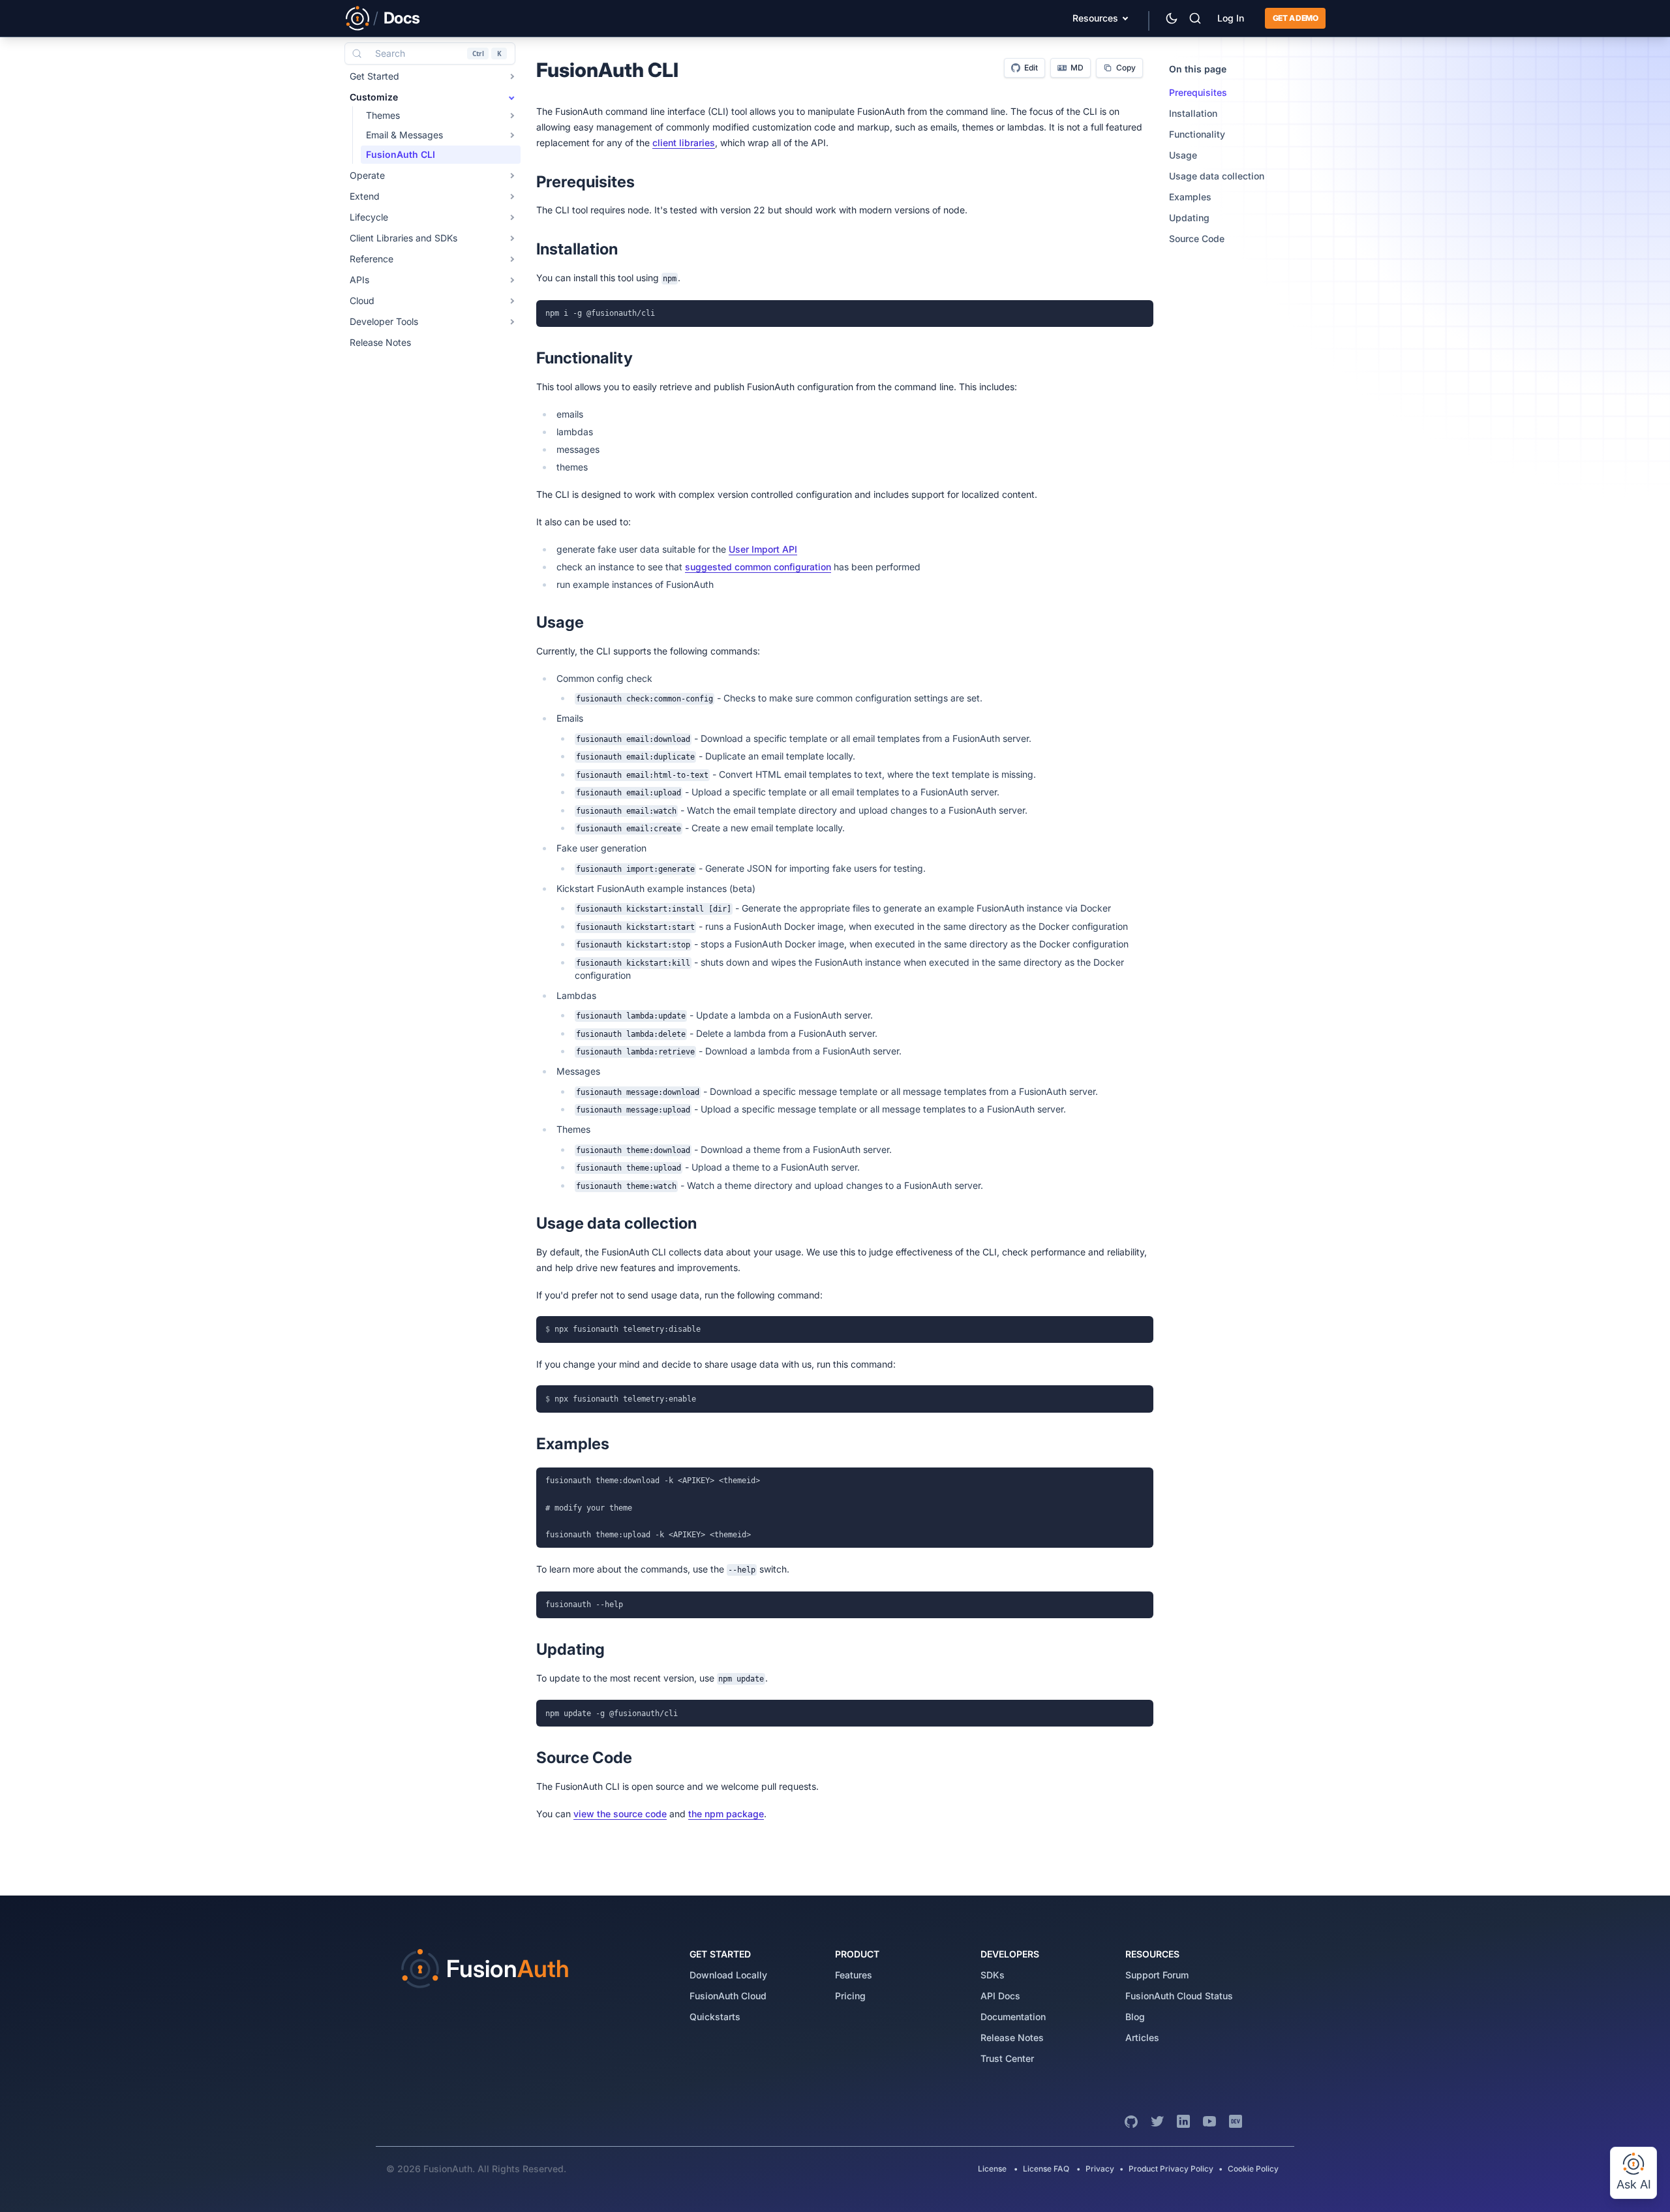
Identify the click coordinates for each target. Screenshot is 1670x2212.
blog (1135, 2017)
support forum (1157, 1975)
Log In (1231, 18)
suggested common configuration (758, 567)
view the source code (620, 1814)
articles (1142, 2037)
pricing (850, 1996)
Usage (1183, 155)
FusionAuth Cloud (728, 1996)
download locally (728, 1975)
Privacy (1100, 2169)
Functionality (1197, 134)
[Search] (1195, 18)
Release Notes (380, 342)
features (854, 1975)
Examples (1190, 197)
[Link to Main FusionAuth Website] (357, 18)
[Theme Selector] (1172, 18)
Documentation (1013, 2017)
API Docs (1000, 1996)
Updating (1189, 218)
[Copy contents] (1140, 313)
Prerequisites (1198, 92)
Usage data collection (1217, 176)
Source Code (1197, 238)
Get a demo (1295, 18)
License (993, 2169)
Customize (374, 97)
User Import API (763, 549)
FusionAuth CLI (401, 154)
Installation (1193, 113)
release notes (1012, 2037)
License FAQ (1046, 2169)
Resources (1095, 18)
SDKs (993, 1975)
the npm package (726, 1814)
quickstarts (715, 2017)
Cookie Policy (1253, 2169)
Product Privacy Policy (1171, 2169)
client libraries (684, 143)
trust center (1007, 2058)
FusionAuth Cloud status (1179, 1996)
